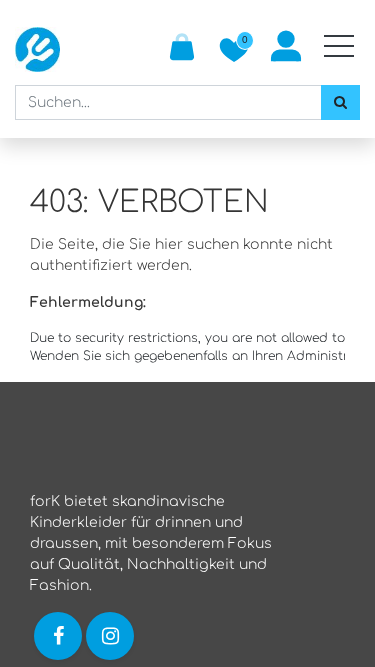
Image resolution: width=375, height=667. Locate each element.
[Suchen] (340, 102)
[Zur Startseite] (37, 49)
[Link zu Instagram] (112, 635)
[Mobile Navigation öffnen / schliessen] (339, 46)
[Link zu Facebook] (58, 635)
